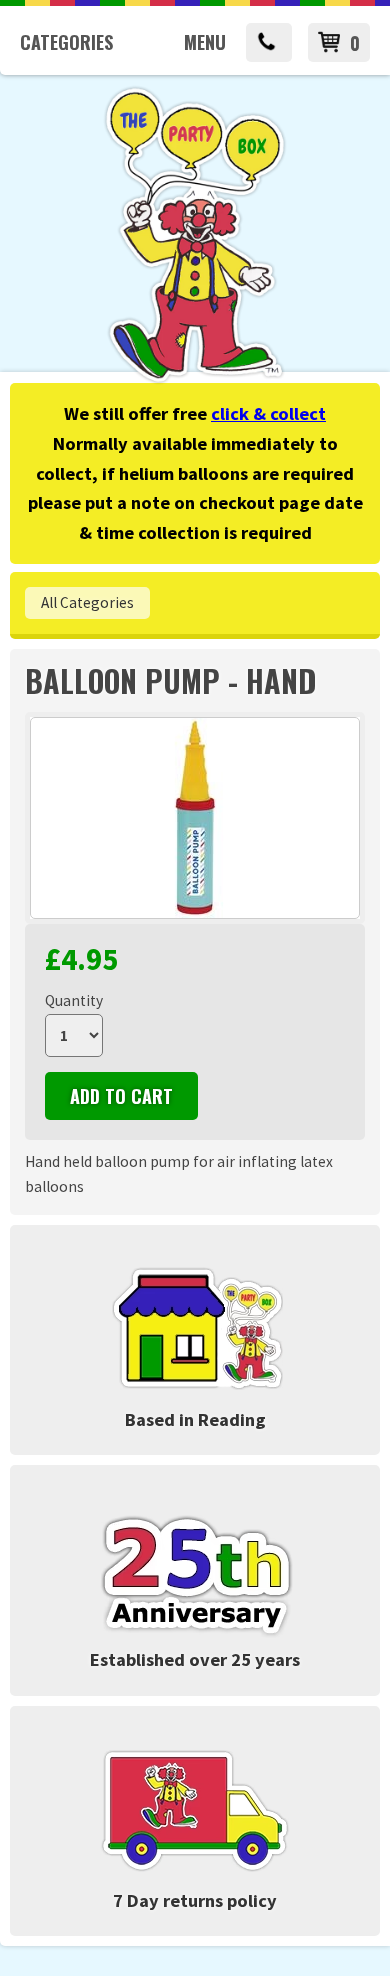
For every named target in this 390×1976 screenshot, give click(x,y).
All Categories (87, 602)
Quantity (74, 1000)
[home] (195, 379)
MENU (205, 42)
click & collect (268, 413)
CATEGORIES (66, 42)
